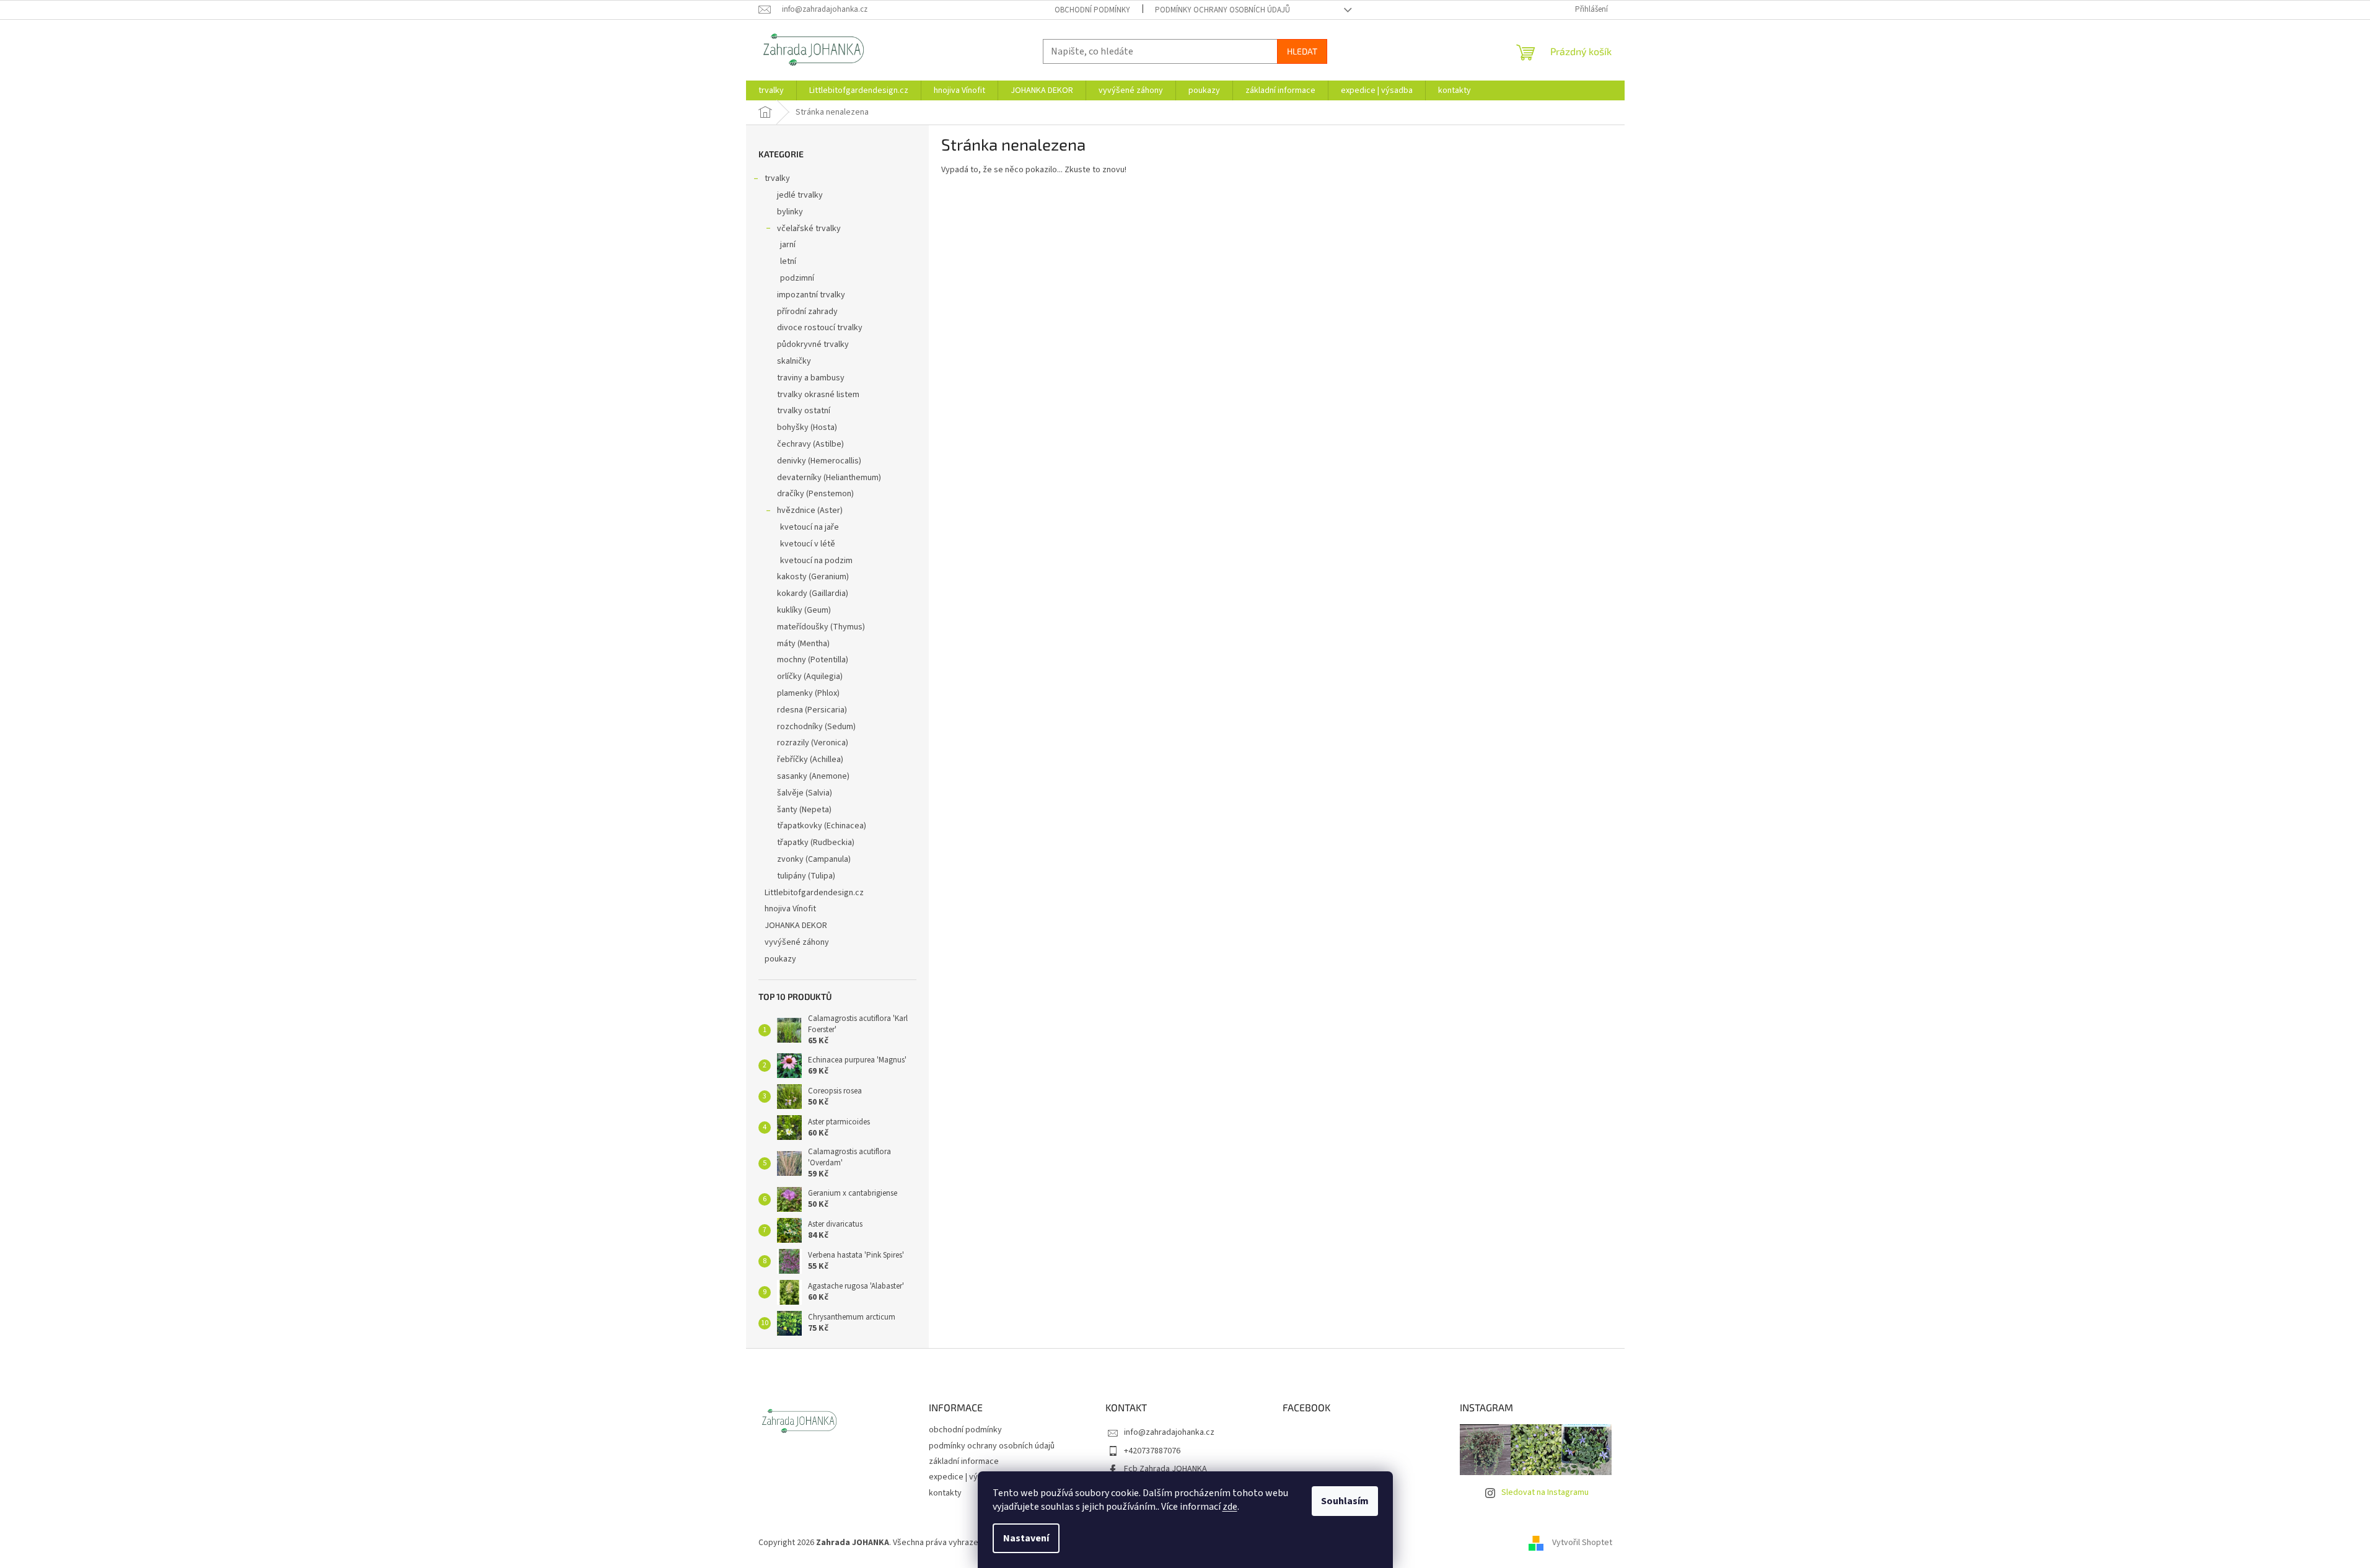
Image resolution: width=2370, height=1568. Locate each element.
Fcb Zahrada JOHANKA (1165, 1469)
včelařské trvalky (809, 229)
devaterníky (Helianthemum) (829, 478)
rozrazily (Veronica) (813, 743)
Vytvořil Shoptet (1582, 1543)
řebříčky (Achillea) (810, 760)
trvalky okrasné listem (818, 395)
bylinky (790, 212)
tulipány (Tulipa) (806, 876)
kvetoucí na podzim (816, 561)
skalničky (794, 361)
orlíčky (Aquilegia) (810, 677)
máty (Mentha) (803, 644)
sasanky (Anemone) (813, 776)
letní (788, 261)
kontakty (945, 1493)
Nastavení (1026, 1538)
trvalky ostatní (804, 411)
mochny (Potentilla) (813, 660)
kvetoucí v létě (808, 544)
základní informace (964, 1461)
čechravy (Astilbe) (810, 444)
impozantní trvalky (811, 295)
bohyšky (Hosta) (807, 427)
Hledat (1302, 51)
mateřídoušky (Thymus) (821, 627)
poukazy (780, 959)
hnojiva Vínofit (790, 909)
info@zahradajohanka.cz (1169, 1432)
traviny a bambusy (811, 378)
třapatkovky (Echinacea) (822, 826)
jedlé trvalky (800, 195)
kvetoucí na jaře (810, 527)
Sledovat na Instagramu (1545, 1492)
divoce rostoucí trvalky (820, 328)
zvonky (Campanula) (814, 859)
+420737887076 (1152, 1451)
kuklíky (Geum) (804, 610)
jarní (788, 245)
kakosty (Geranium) (813, 577)
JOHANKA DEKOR (796, 926)
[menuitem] (771, 90)
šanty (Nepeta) (804, 810)
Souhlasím (1345, 1501)
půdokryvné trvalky (813, 344)
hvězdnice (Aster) (810, 510)
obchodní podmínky (1092, 10)
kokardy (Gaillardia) (813, 593)
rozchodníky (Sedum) (816, 727)
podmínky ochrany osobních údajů (1222, 10)
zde (1230, 1507)
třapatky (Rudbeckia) (816, 843)
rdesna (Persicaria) (812, 710)
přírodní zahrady (807, 312)
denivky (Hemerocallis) (819, 461)
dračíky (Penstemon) (815, 494)
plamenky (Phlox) (808, 693)
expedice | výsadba (965, 1477)
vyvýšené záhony (797, 942)
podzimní (797, 278)
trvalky (777, 178)
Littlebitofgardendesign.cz (814, 893)
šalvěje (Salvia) (805, 793)
